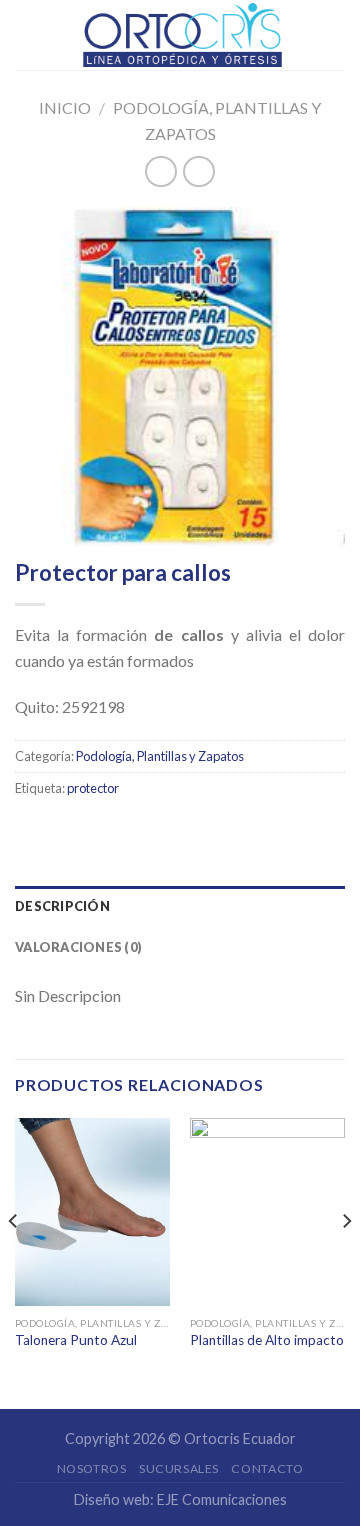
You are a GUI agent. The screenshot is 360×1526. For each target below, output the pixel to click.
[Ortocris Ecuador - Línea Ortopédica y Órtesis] (182, 35)
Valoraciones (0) (78, 947)
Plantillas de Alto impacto (267, 1340)
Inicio (65, 107)
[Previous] (14, 1262)
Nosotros (92, 1468)
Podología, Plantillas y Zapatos (160, 756)
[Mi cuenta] (335, 35)
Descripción (62, 906)
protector (93, 788)
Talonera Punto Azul (76, 1340)
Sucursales (179, 1468)
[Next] (346, 1262)
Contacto (267, 1468)
